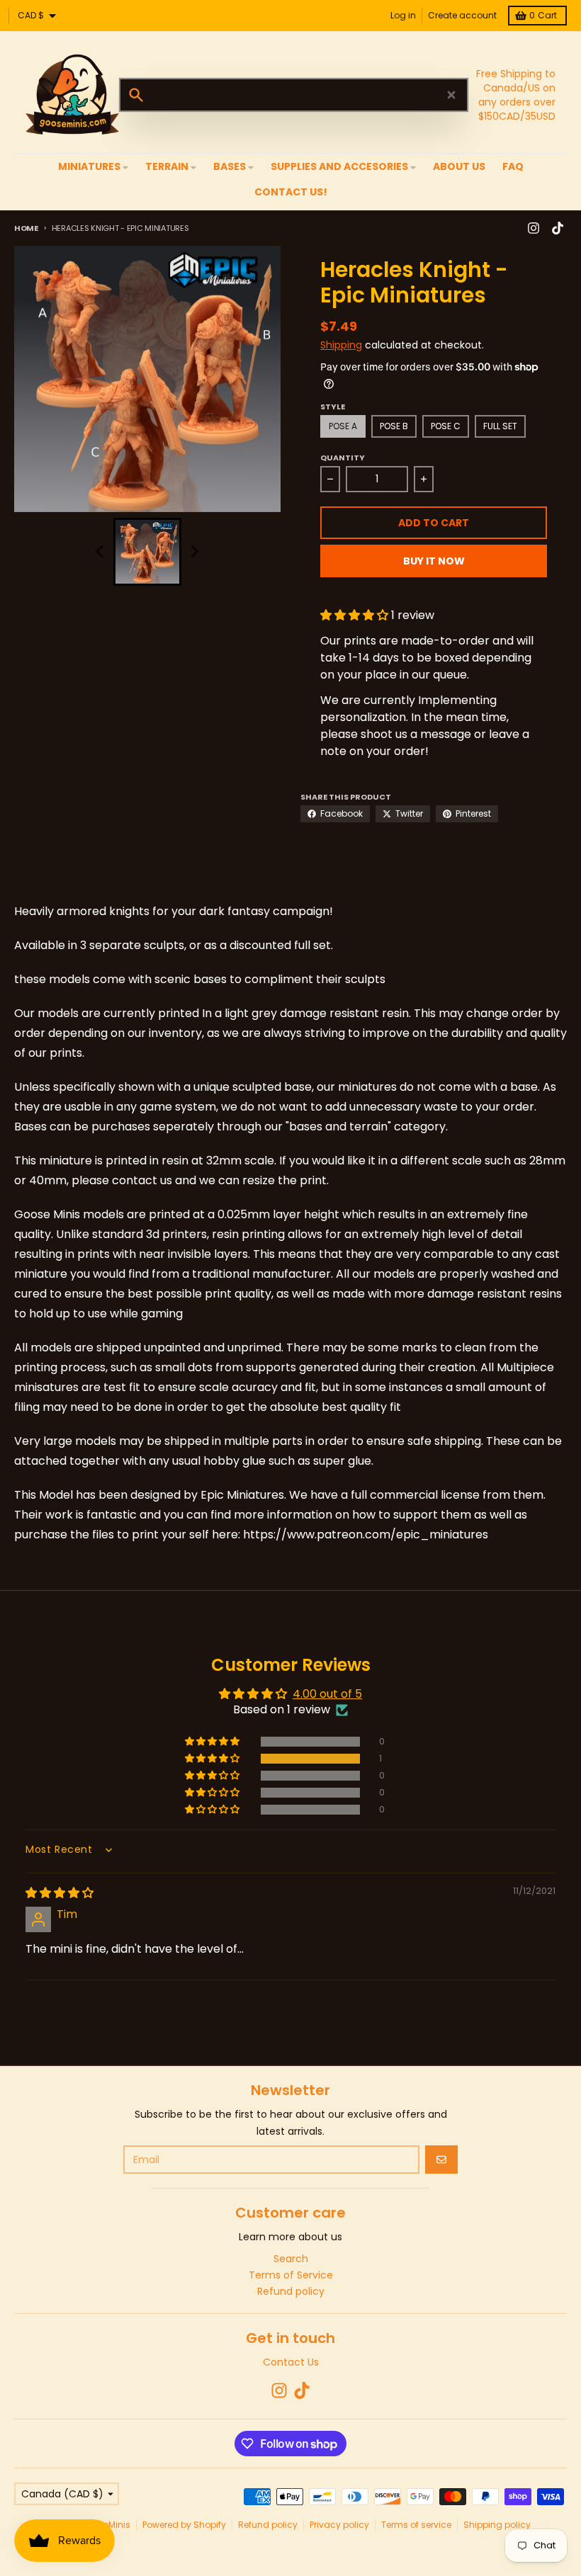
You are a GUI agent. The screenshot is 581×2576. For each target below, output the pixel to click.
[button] (356, 615)
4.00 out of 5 (327, 1694)
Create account (462, 15)
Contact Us (291, 2362)
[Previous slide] (101, 552)
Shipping (341, 345)
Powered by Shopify (184, 2525)
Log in (403, 15)
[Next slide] (194, 552)
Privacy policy (339, 2525)
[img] (60, 1893)
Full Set (500, 426)
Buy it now (434, 561)
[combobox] (294, 95)
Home (26, 228)
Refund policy (268, 2525)
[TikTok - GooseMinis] (558, 228)
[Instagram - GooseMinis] (534, 228)
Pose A (343, 426)
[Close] (451, 95)
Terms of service (416, 2525)
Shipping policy (497, 2525)
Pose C (446, 426)
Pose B (394, 426)
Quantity (343, 458)
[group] (147, 552)
